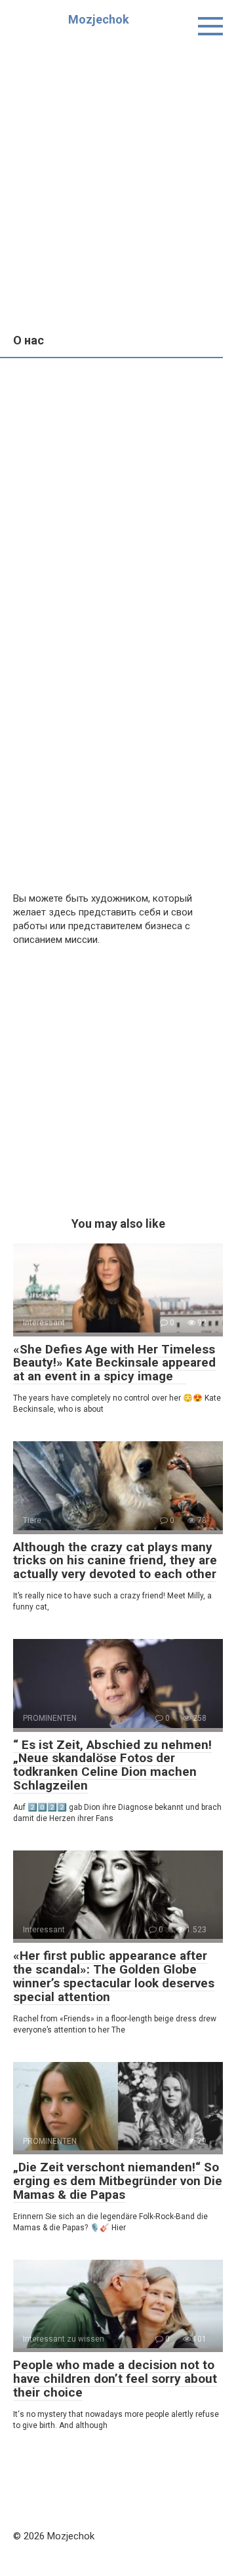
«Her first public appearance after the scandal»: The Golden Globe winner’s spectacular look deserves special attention (114, 1976)
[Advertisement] (118, 177)
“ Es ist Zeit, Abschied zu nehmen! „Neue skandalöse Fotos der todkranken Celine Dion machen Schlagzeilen (112, 1765)
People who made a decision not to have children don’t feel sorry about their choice (115, 2379)
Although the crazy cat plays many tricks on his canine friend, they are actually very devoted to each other (115, 1561)
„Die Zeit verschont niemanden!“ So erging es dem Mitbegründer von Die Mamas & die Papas (118, 2181)
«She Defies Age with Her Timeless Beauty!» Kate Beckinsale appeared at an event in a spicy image (114, 1363)
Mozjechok (99, 19)
